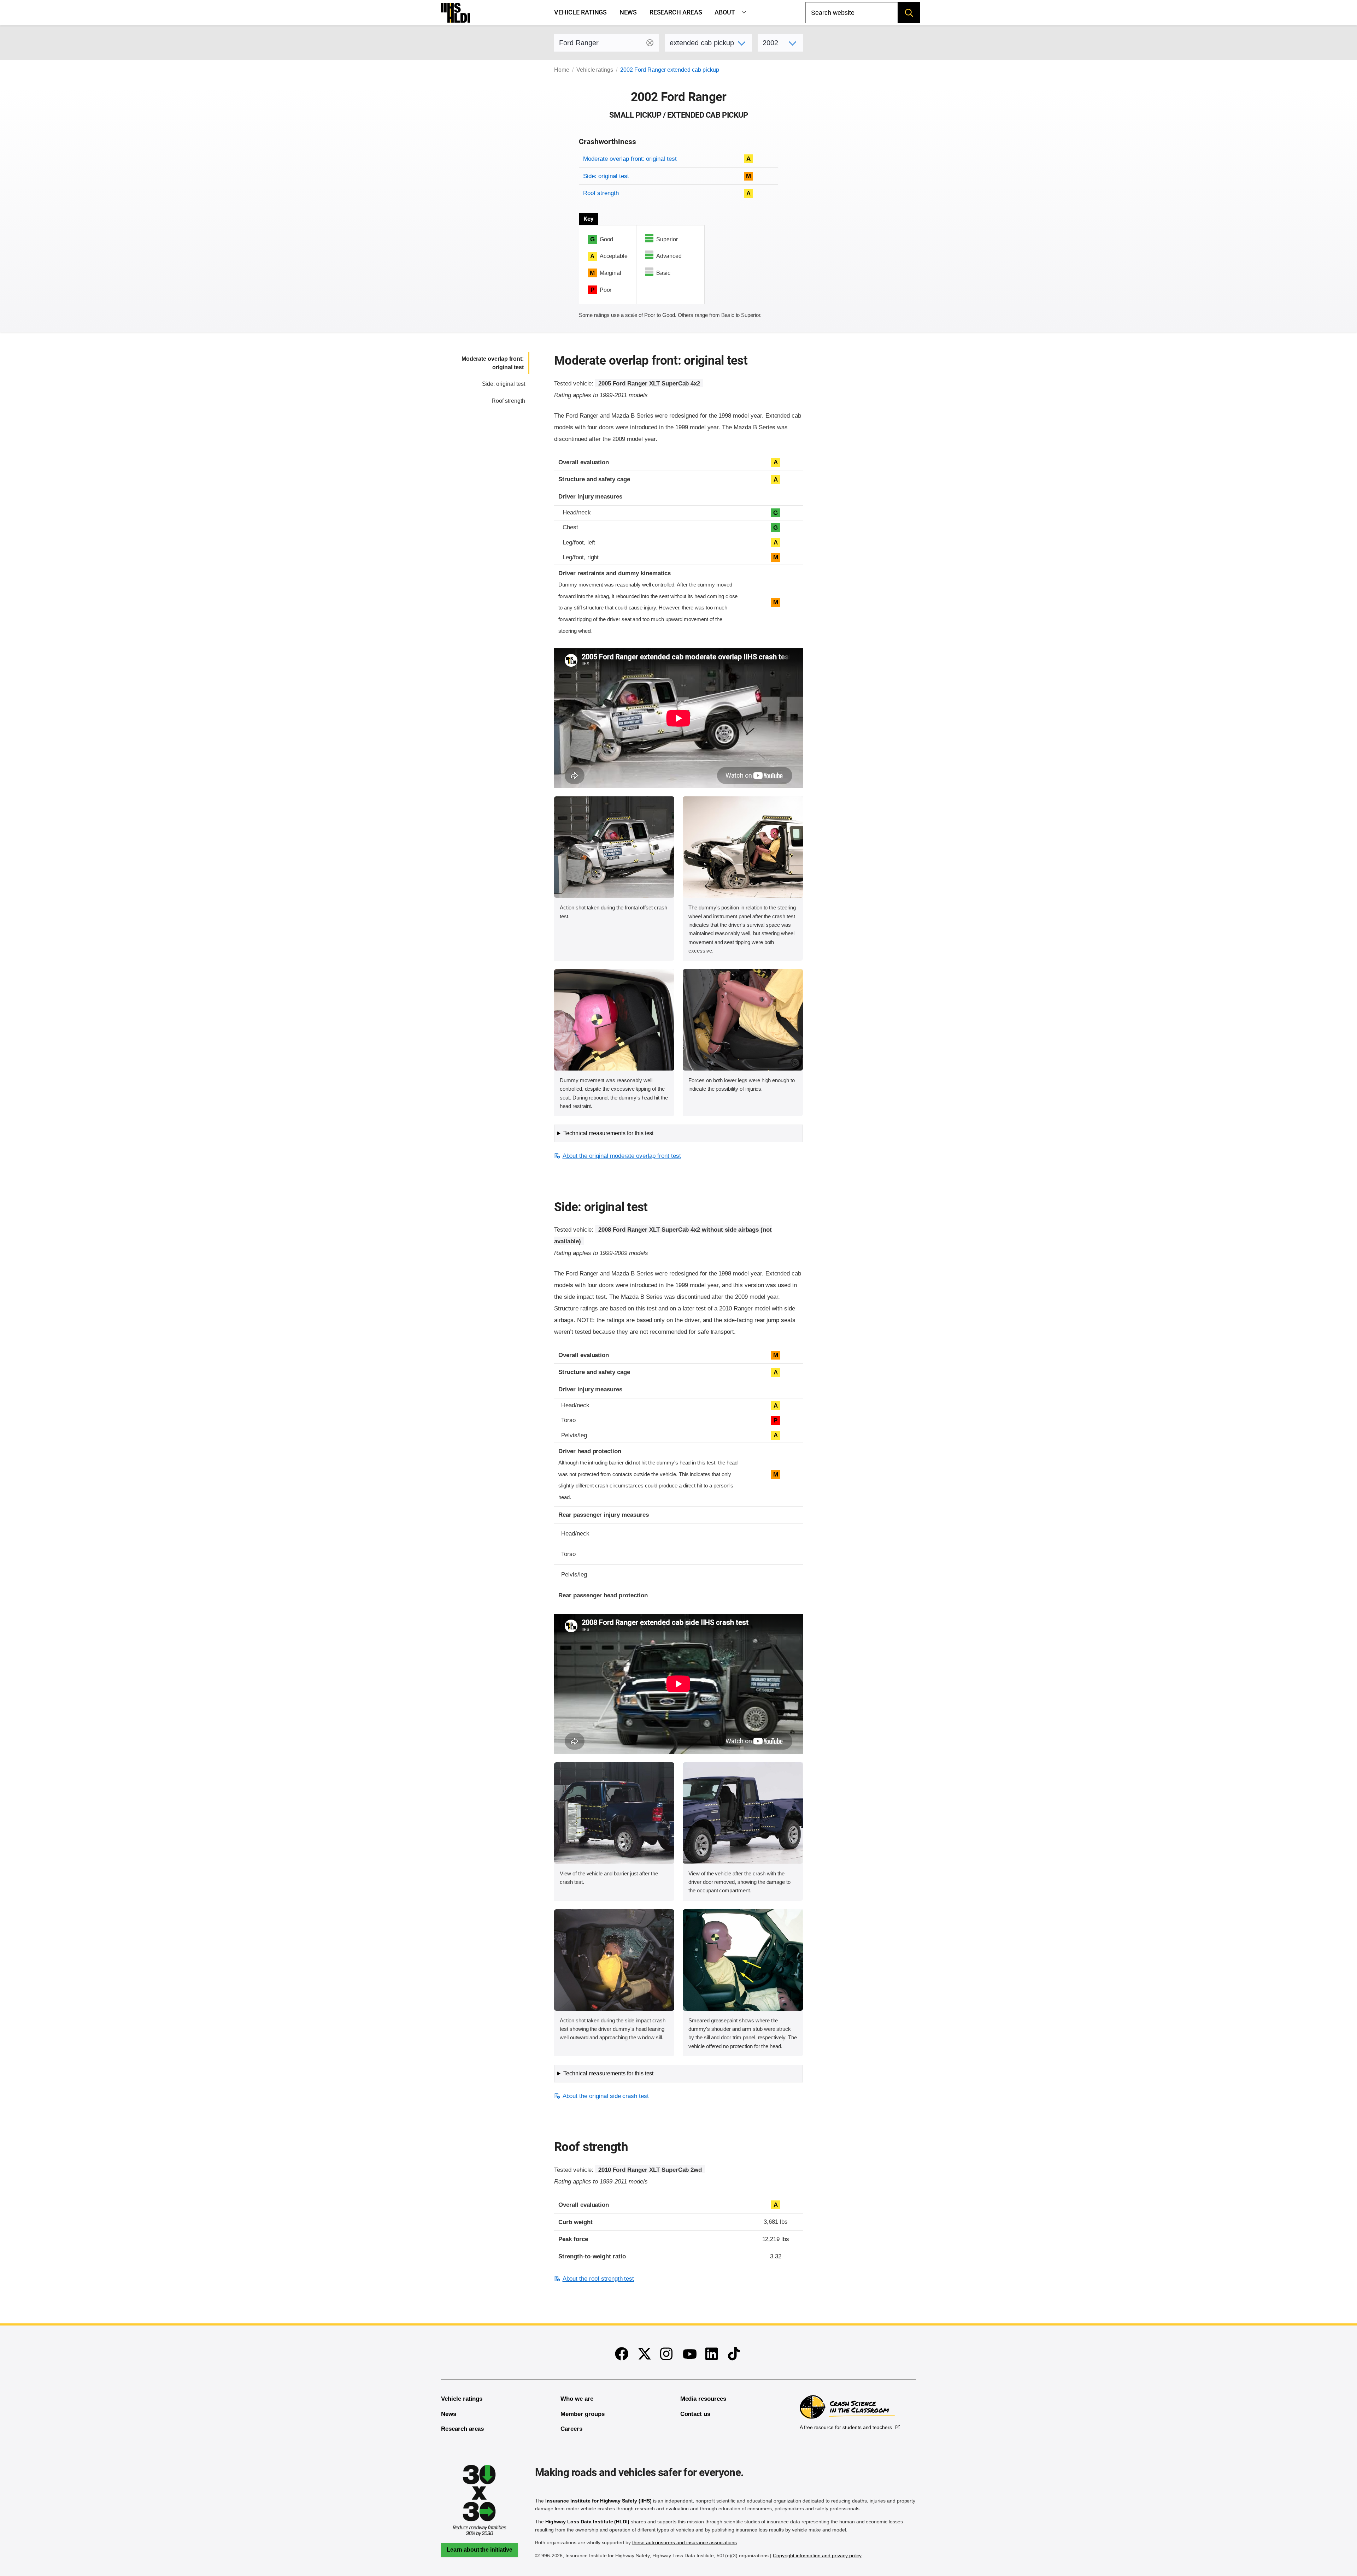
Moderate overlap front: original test (630, 159)
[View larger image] (614, 847)
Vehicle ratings (580, 12)
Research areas (676, 12)
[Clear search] (650, 43)
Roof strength (601, 193)
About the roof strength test (598, 2279)
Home (562, 70)
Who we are (577, 2399)
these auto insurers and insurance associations (685, 2542)
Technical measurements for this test (608, 1133)
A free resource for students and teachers (846, 2427)
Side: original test (606, 176)
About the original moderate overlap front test (622, 1156)
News (628, 12)
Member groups (582, 2414)
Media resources (703, 2399)
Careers (571, 2429)
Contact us (695, 2414)
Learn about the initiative (480, 2550)
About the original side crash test (606, 2096)
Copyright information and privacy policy (817, 2556)
